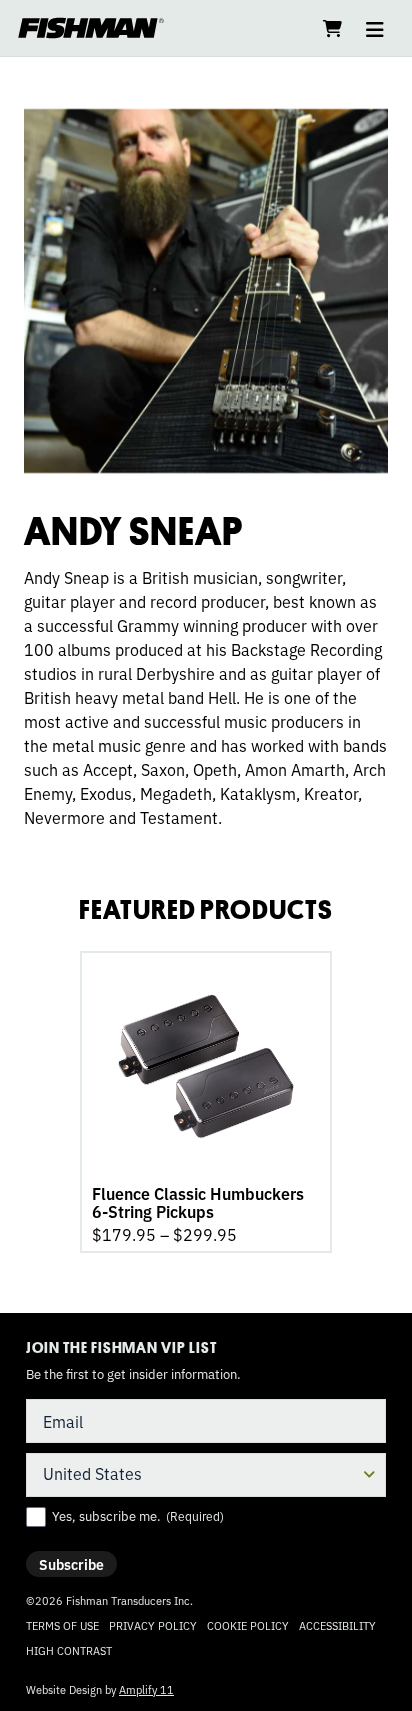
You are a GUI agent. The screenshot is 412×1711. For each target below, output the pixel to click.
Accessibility (337, 1625)
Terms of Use (62, 1625)
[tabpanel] (206, 1101)
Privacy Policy (153, 1625)
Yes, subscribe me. (138, 1516)
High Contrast (69, 1650)
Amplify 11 (146, 1689)
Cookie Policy (248, 1625)
